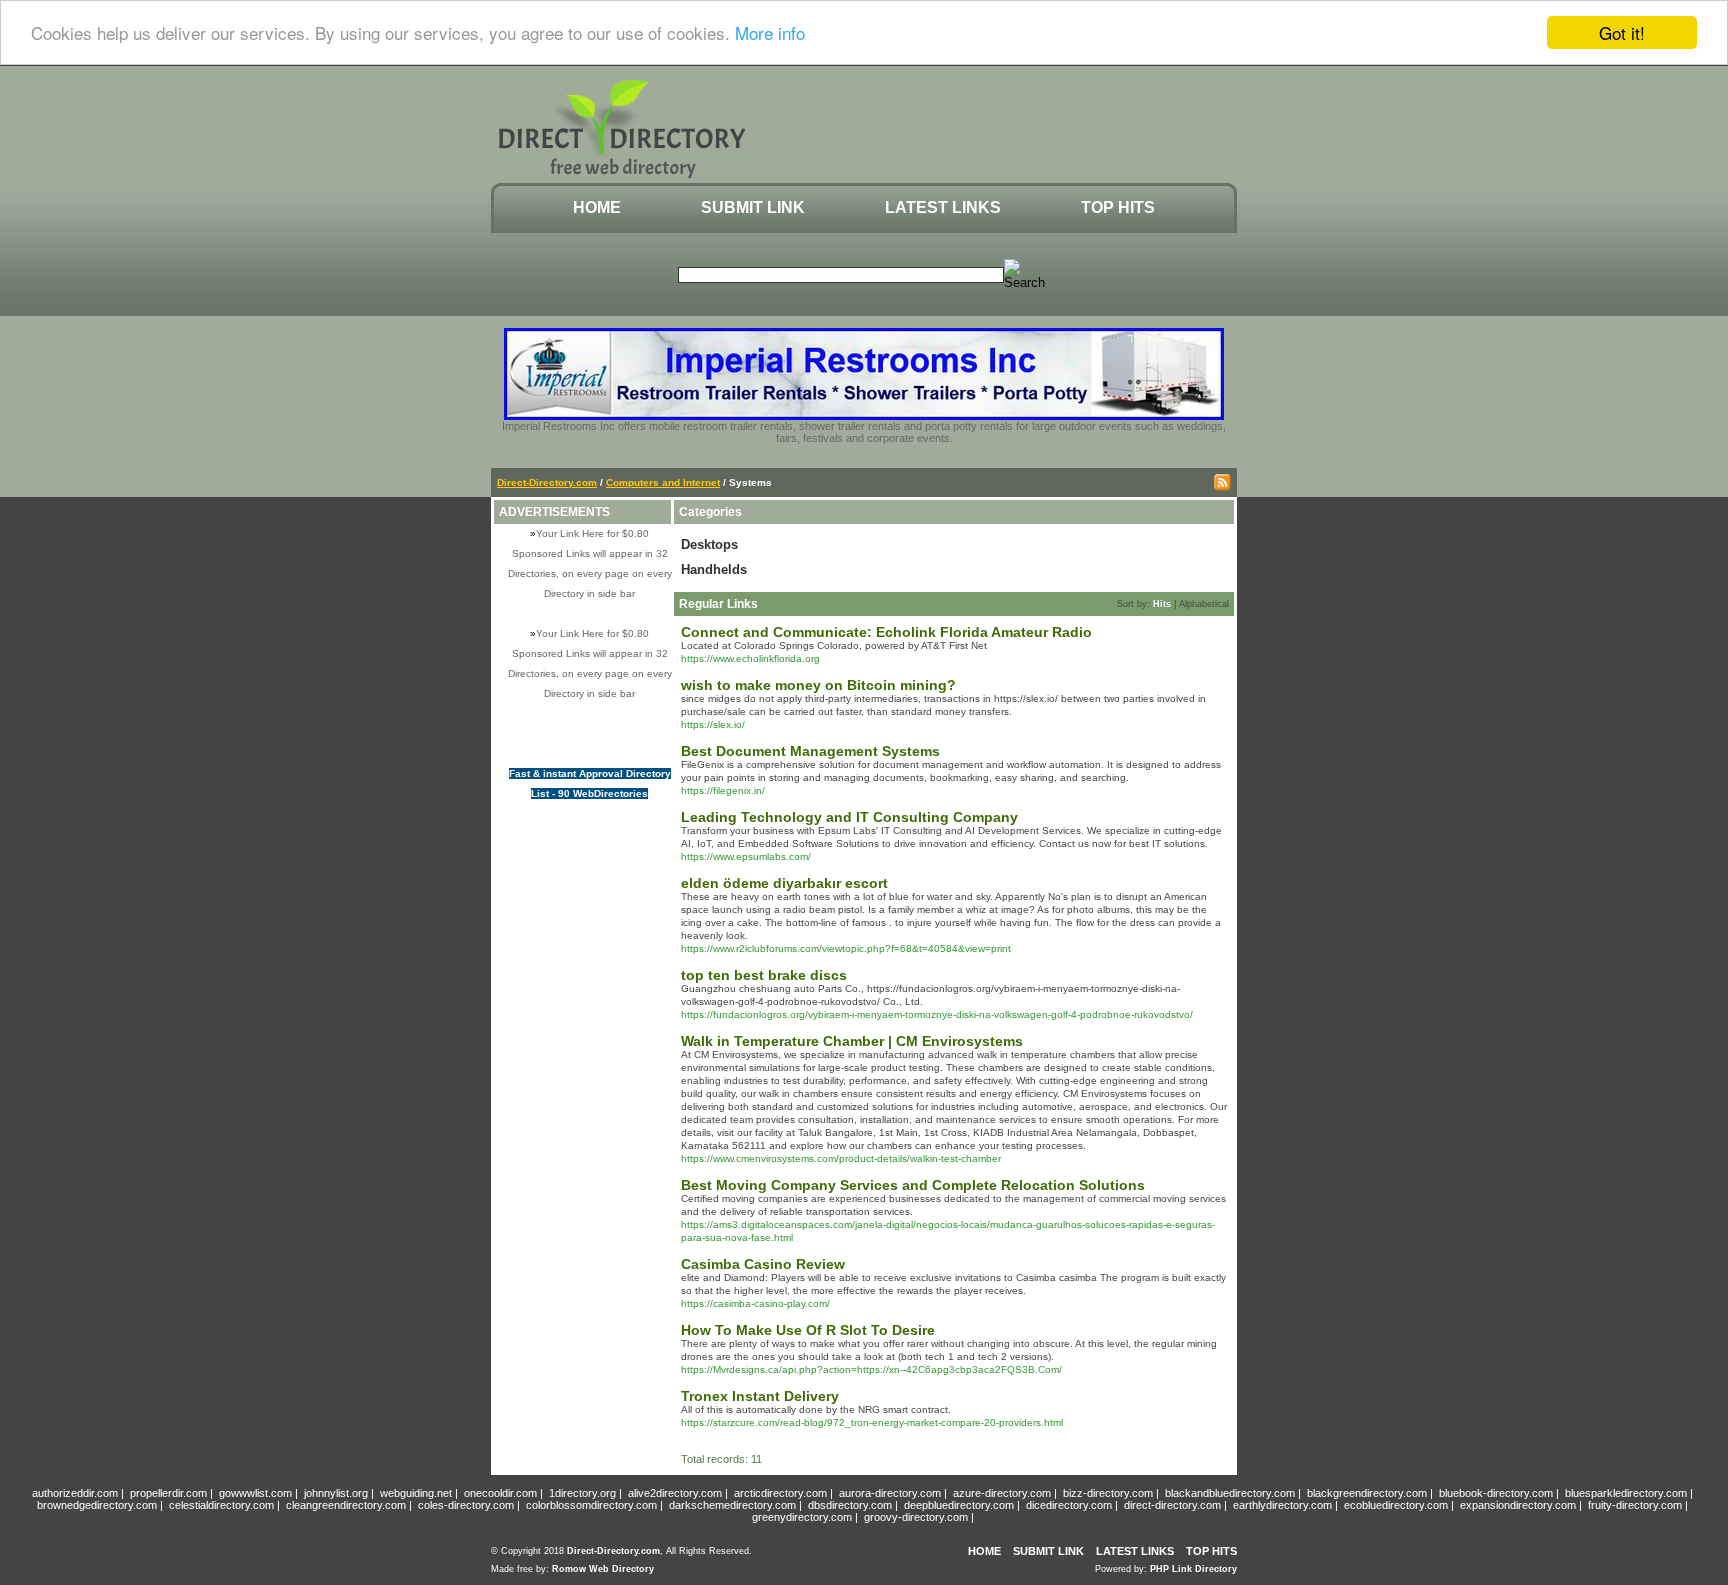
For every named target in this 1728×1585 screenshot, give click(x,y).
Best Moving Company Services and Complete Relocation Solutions (913, 1185)
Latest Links (943, 207)
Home (597, 207)
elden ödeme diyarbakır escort (784, 883)
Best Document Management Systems (810, 751)
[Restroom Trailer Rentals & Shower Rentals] (864, 416)
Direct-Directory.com (547, 482)
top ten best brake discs (764, 975)
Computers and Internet (663, 482)
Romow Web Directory (603, 1569)
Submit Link (753, 207)
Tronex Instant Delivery (760, 1396)
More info (770, 33)
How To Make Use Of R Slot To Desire (808, 1330)
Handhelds (714, 569)
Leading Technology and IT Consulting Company (849, 817)
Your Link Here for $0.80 (592, 533)
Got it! (1622, 32)
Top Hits (1118, 207)
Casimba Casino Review (763, 1264)
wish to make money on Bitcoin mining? (818, 685)
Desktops (709, 544)
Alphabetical (1204, 604)
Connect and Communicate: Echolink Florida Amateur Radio (886, 632)
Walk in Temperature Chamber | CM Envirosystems (852, 1041)
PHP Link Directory (1193, 1569)
